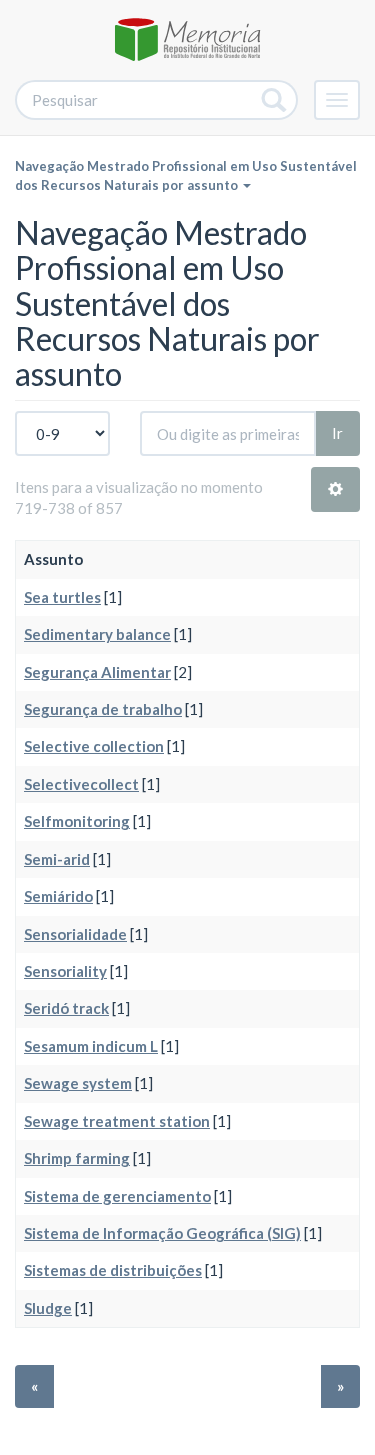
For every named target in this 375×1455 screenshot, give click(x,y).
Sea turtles (62, 597)
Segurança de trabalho (103, 709)
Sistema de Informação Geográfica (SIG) (162, 1233)
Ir (337, 433)
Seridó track (66, 1008)
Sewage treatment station (117, 1121)
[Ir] (274, 100)
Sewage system (78, 1083)
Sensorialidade (75, 934)
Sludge (48, 1308)
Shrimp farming (77, 1158)
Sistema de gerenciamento (117, 1196)
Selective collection (94, 746)
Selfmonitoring (77, 821)
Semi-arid (57, 859)
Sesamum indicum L (91, 1046)
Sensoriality (65, 971)
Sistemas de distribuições (113, 1270)
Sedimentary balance (97, 634)
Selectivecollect (81, 784)
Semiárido (58, 896)
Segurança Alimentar (97, 672)
